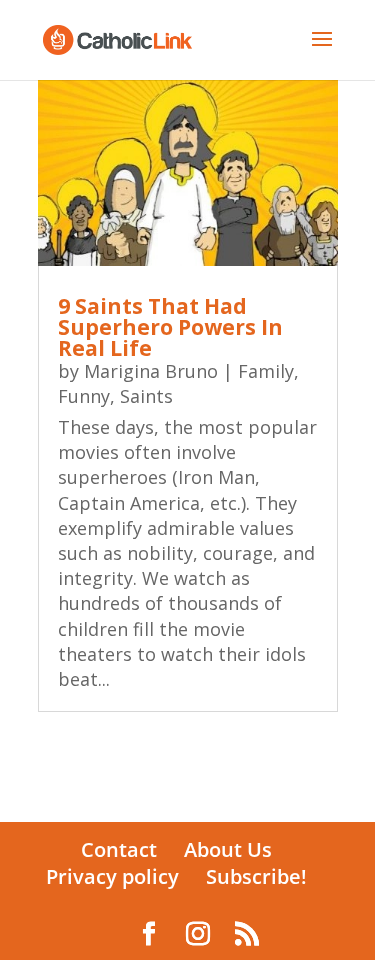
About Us (228, 849)
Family (266, 371)
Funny (84, 396)
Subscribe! (256, 876)
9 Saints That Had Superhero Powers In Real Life (170, 327)
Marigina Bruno (151, 371)
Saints (146, 396)
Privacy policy (112, 876)
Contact (119, 849)
